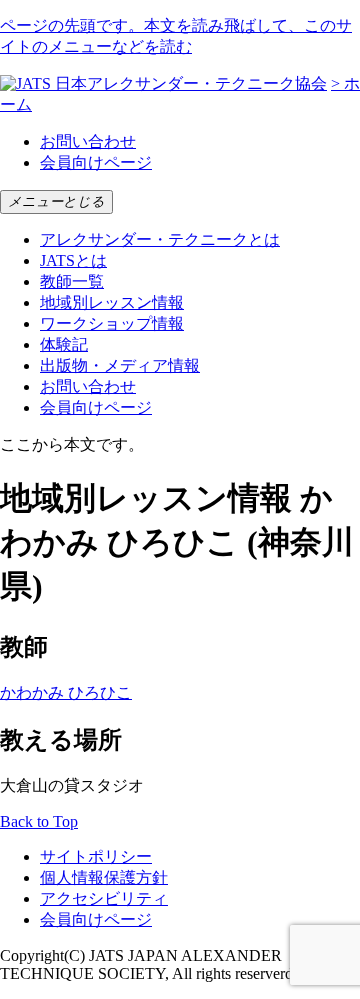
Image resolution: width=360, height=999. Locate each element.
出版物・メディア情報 (120, 365)
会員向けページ (96, 162)
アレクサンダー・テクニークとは (160, 239)
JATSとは (73, 260)
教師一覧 (72, 281)
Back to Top (39, 821)
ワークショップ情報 (112, 323)
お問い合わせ (88, 141)
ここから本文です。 (72, 444)
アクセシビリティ (104, 898)
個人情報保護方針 (104, 877)
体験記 (64, 344)
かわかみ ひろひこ (66, 692)
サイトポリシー (96, 856)
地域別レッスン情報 (112, 302)
